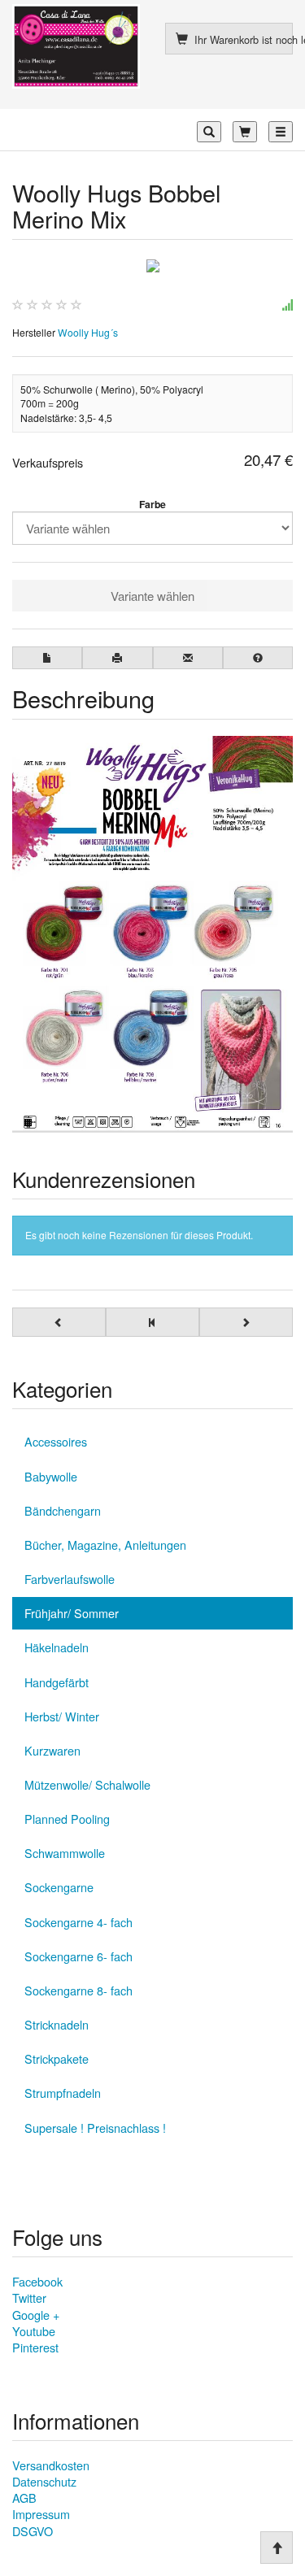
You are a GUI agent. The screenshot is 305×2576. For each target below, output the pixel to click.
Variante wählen (152, 596)
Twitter (29, 2298)
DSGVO (33, 2531)
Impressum (41, 2514)
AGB (24, 2498)
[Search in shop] (209, 132)
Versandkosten (51, 2465)
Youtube (34, 2331)
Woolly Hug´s (88, 332)
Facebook (37, 2281)
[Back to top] (277, 2548)
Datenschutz (44, 2481)
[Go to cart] (245, 132)
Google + (36, 2315)
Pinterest (35, 2347)
